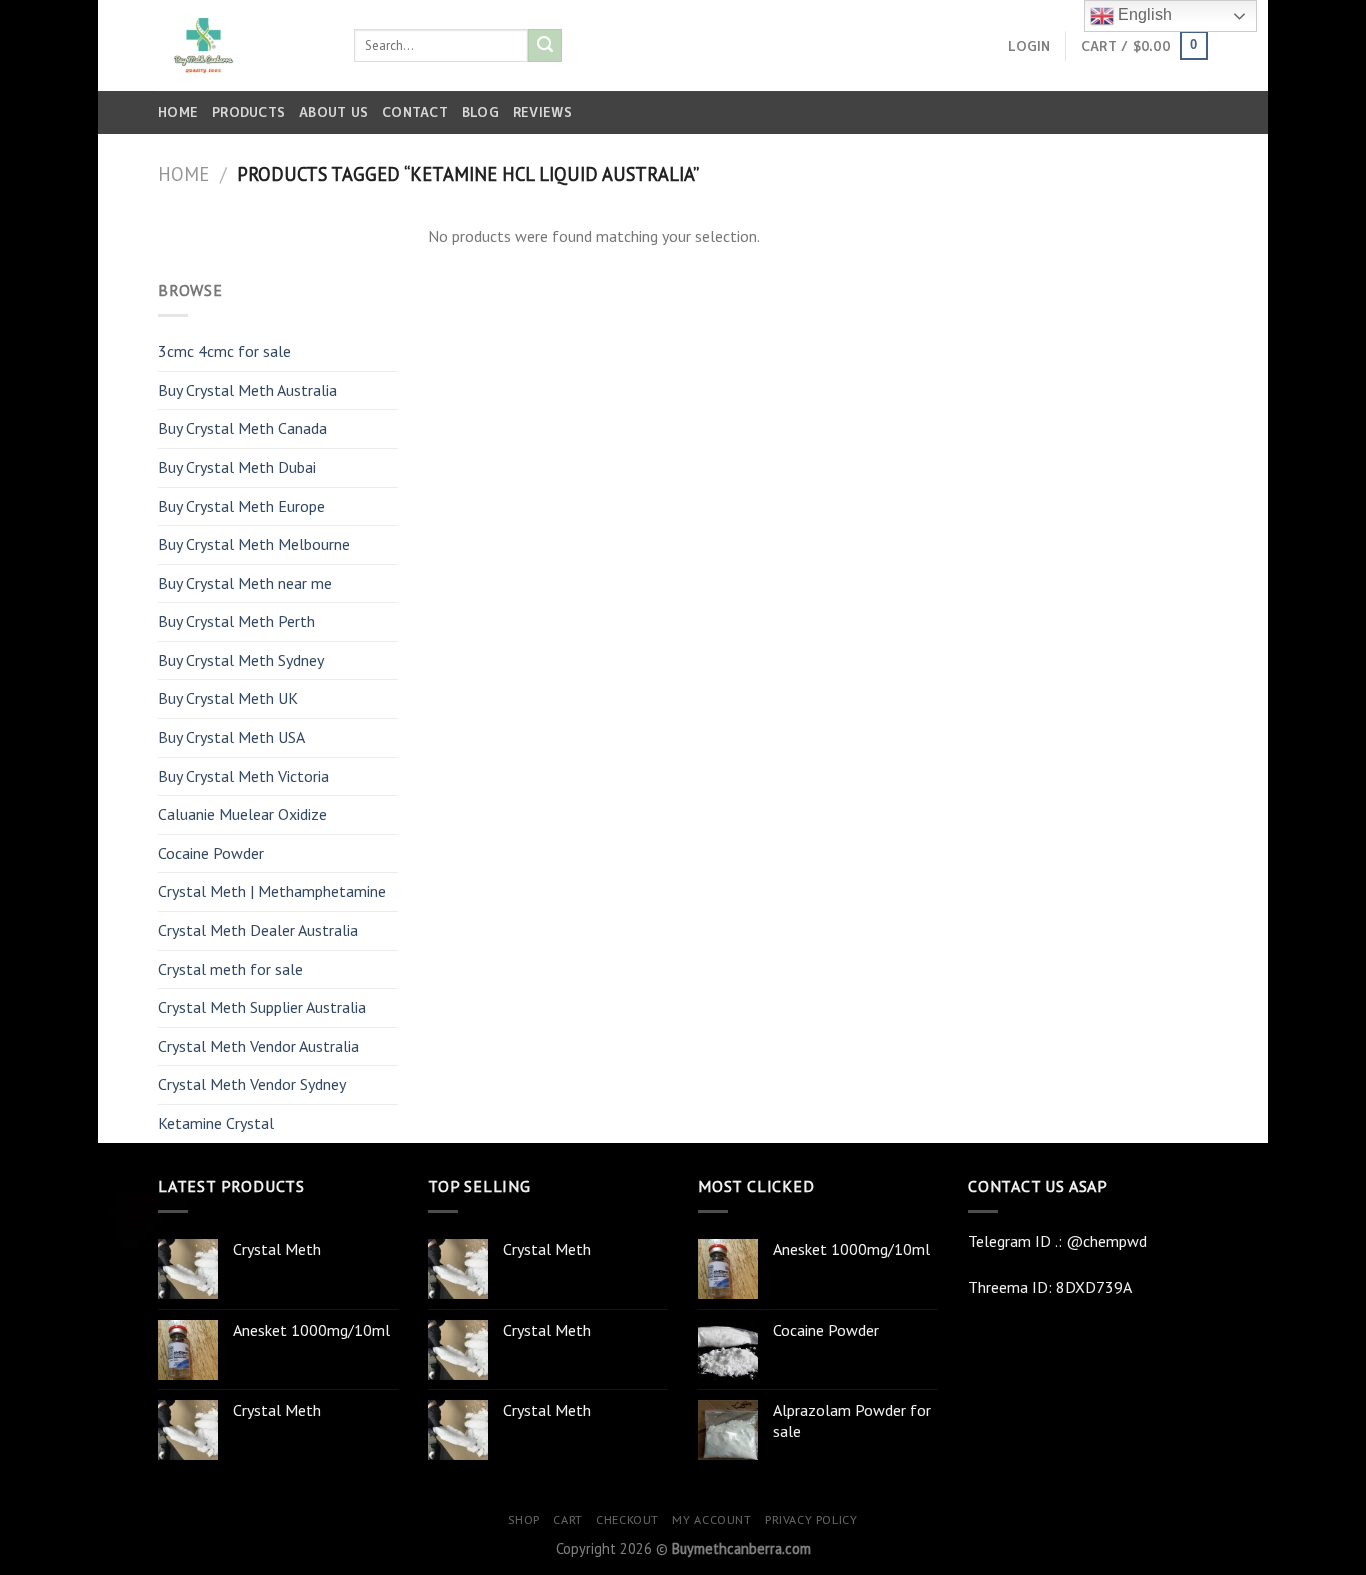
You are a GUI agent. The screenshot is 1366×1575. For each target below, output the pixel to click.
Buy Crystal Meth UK (228, 698)
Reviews (542, 112)
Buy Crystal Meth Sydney (241, 660)
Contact (415, 112)
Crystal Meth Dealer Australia (258, 930)
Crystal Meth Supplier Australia (262, 1007)
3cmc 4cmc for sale (224, 351)
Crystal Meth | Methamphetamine (272, 891)
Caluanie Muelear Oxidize (242, 814)
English (1143, 14)
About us (333, 112)
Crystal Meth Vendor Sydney (252, 1084)
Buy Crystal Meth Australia (247, 390)
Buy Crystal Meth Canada (242, 428)
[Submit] (545, 46)
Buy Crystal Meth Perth (236, 621)
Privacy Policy (811, 1519)
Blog (480, 112)
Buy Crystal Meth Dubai (237, 467)
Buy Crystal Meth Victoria (243, 776)
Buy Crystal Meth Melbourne (254, 544)
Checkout (627, 1519)
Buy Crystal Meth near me (245, 583)
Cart (567, 1519)
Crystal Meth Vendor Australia (258, 1046)
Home (178, 112)
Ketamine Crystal (216, 1123)
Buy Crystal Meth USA (231, 737)
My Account (711, 1519)
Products (248, 112)
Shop (523, 1519)
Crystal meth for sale (230, 969)
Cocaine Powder (211, 853)
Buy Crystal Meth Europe (241, 506)
